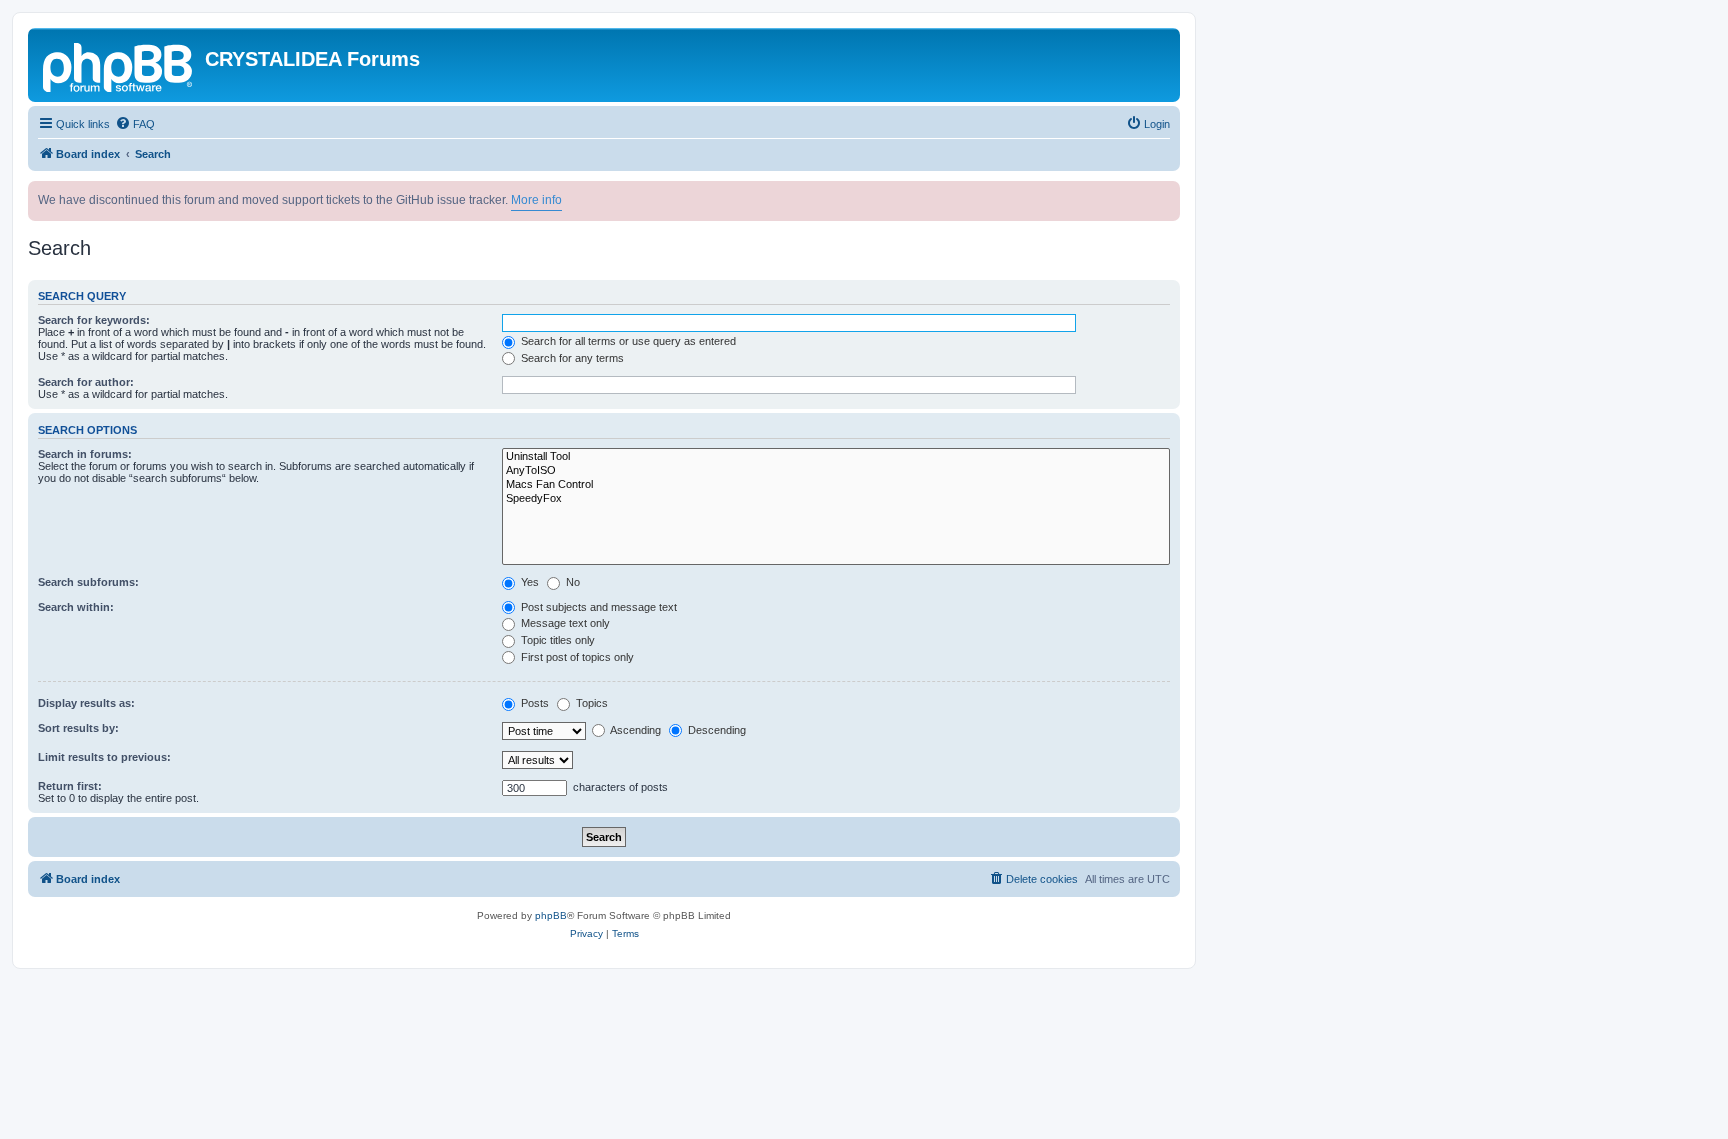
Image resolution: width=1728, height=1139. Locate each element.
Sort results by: (78, 728)
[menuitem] (135, 124)
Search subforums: (88, 582)
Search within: (76, 607)
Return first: (70, 786)
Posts (533, 703)
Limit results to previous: (104, 757)
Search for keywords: (94, 320)
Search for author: (86, 382)
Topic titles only (556, 640)
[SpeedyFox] (836, 499)
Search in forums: (85, 454)
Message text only (564, 623)
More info (536, 200)
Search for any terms (571, 358)
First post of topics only (576, 657)
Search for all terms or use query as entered (627, 341)
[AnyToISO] (836, 471)
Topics (590, 703)
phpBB (551, 915)
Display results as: (86, 703)
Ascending (634, 730)
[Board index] (119, 65)
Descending (715, 730)
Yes (528, 582)
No (571, 582)
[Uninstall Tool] (836, 457)
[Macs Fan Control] (836, 485)
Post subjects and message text (597, 607)
